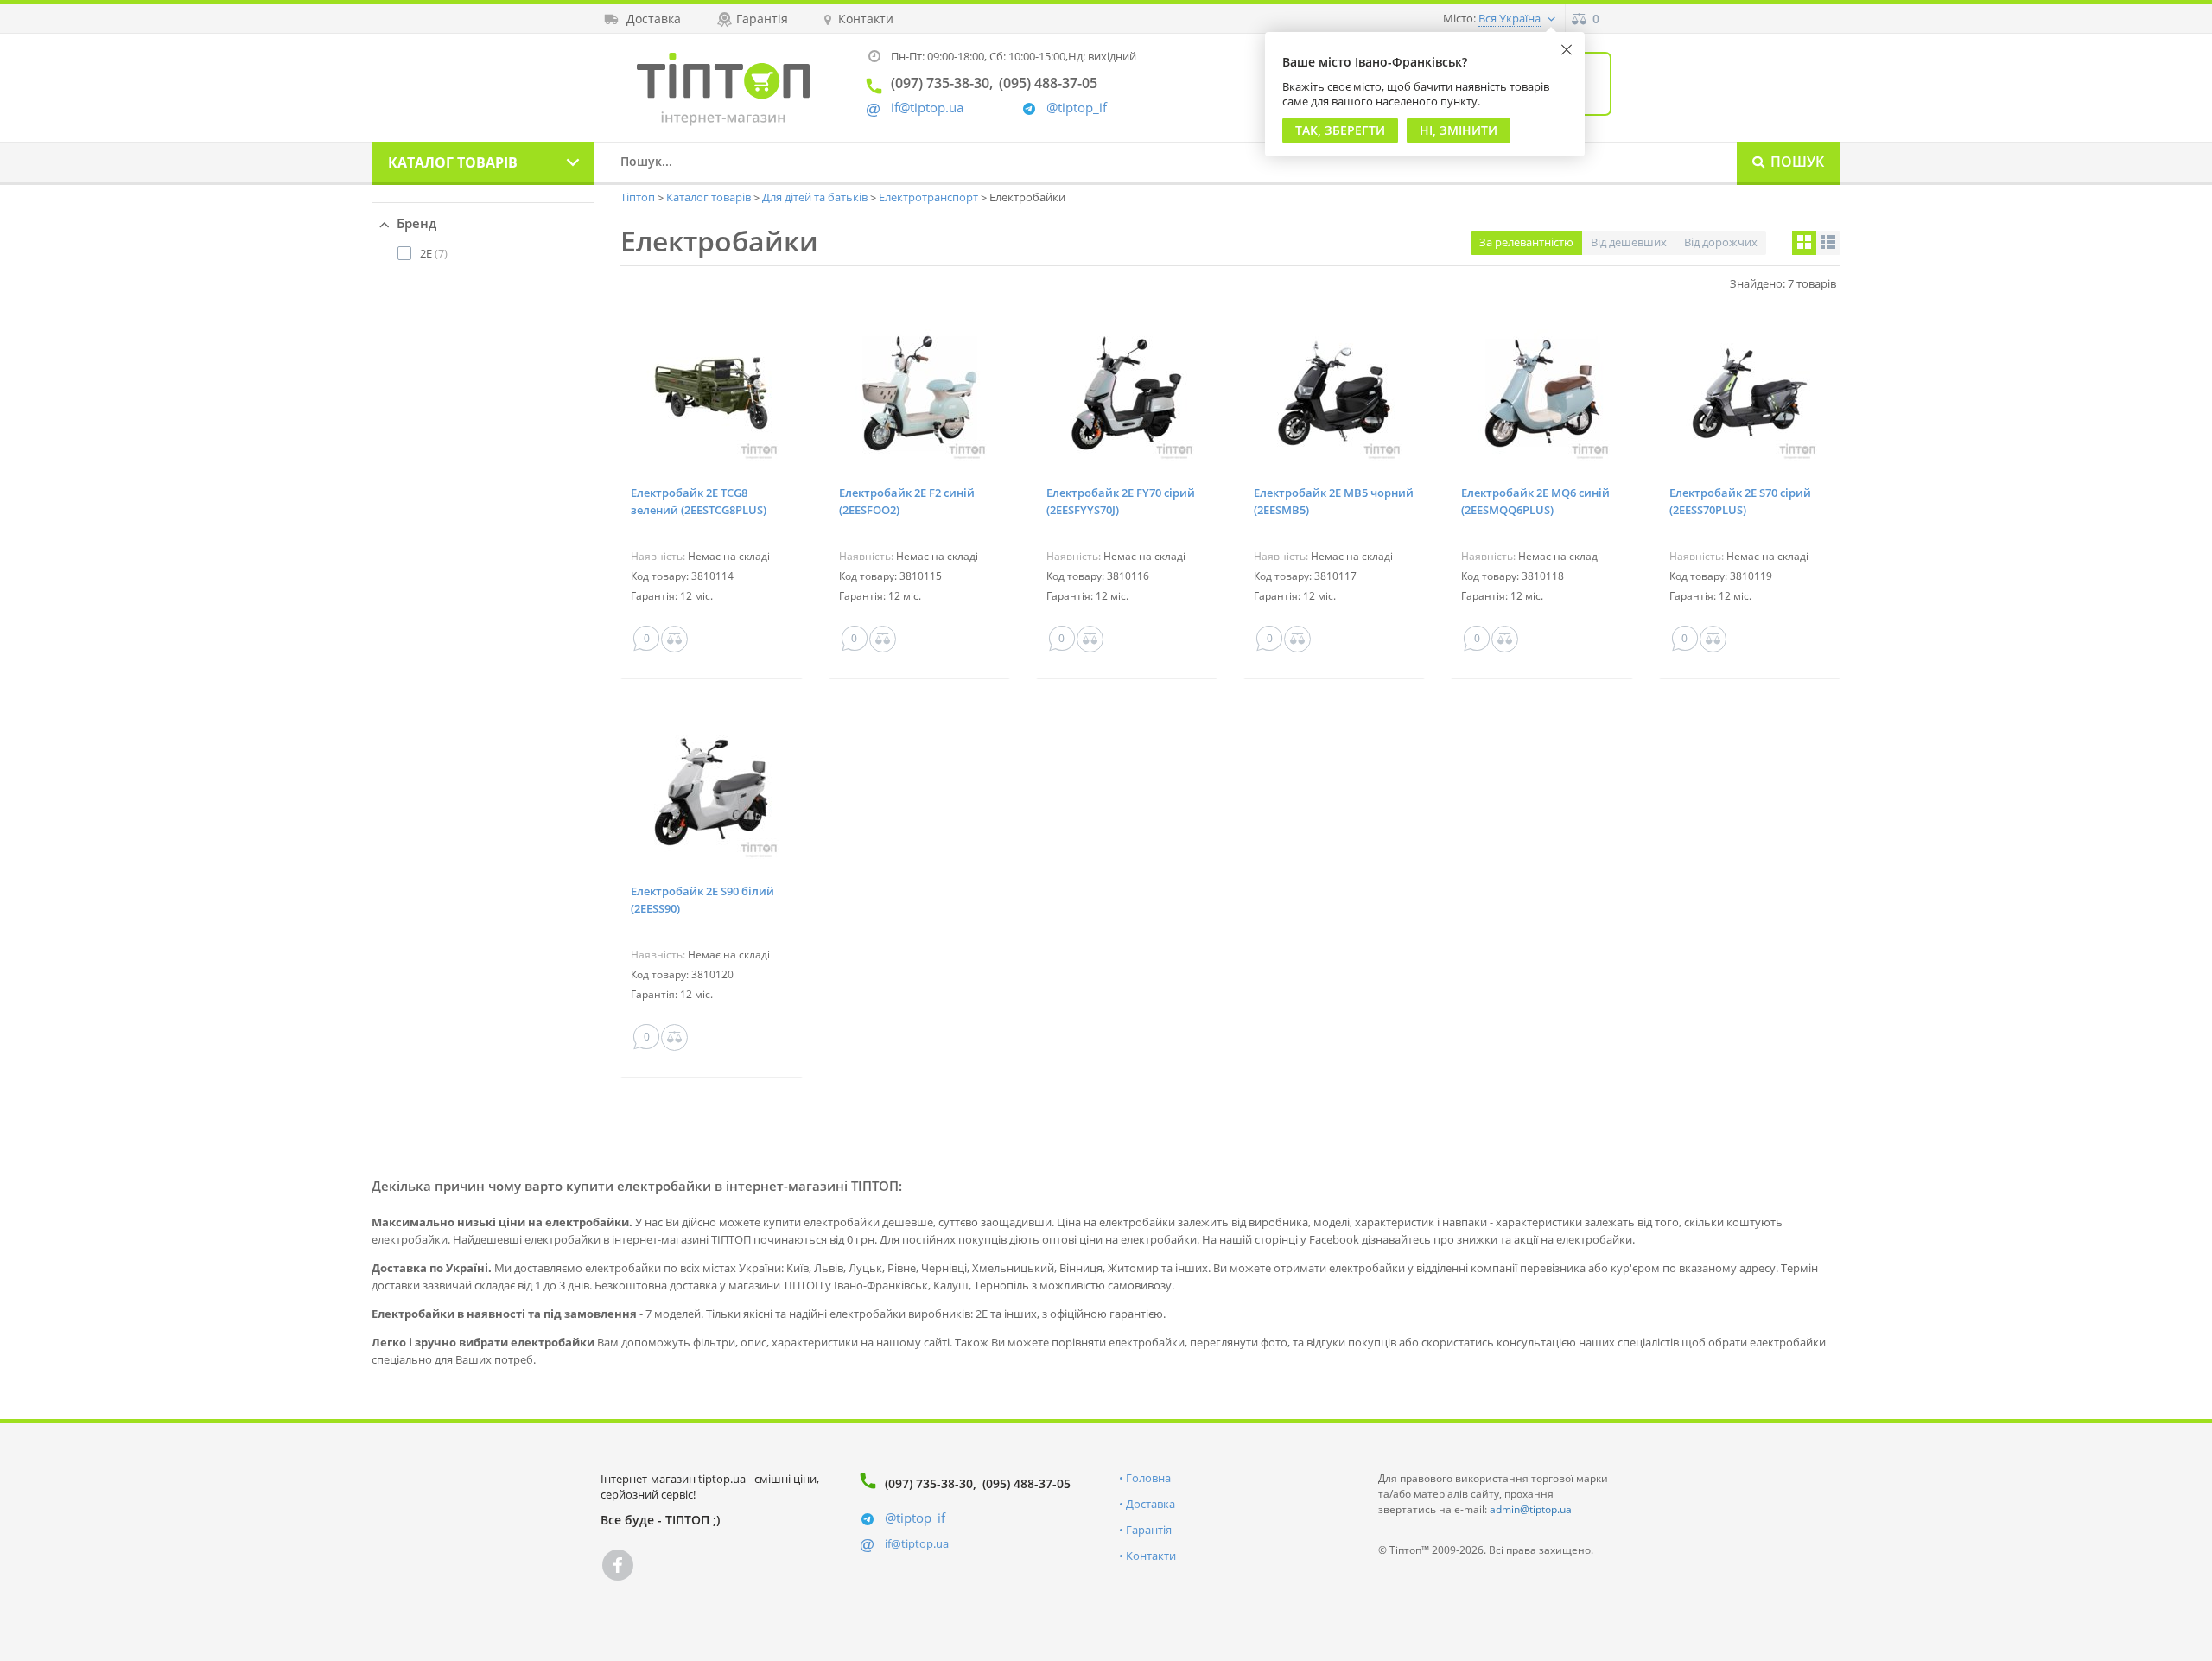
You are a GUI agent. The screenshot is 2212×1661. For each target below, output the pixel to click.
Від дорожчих (1721, 242)
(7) (434, 253)
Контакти (1151, 1556)
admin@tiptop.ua (1531, 1509)
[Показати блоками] (1804, 243)
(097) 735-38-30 (929, 1483)
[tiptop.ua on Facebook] (618, 1565)
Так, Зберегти (1340, 130)
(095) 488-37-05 (1027, 1483)
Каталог (453, 162)
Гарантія (1149, 1530)
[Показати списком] (1828, 243)
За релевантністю (1526, 242)
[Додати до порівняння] (674, 639)
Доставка (1150, 1504)
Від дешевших (1629, 242)
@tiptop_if (1077, 108)
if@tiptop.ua (917, 1543)
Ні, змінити (1459, 130)
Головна (1148, 1478)
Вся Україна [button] (1510, 18)
